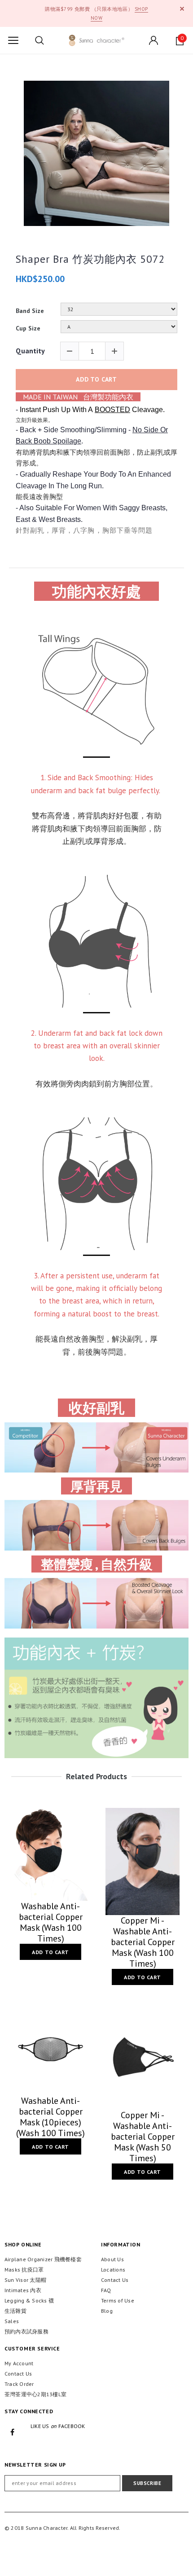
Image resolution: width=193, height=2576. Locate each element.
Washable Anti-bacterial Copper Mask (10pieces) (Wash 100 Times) (50, 2117)
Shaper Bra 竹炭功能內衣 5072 (90, 259)
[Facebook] (13, 2432)
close (182, 9)
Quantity (30, 351)
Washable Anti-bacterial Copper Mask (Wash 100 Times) (51, 1922)
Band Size (30, 311)
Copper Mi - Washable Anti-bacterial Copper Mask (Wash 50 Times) (143, 2137)
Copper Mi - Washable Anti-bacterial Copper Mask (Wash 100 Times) (143, 1942)
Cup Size (28, 328)
